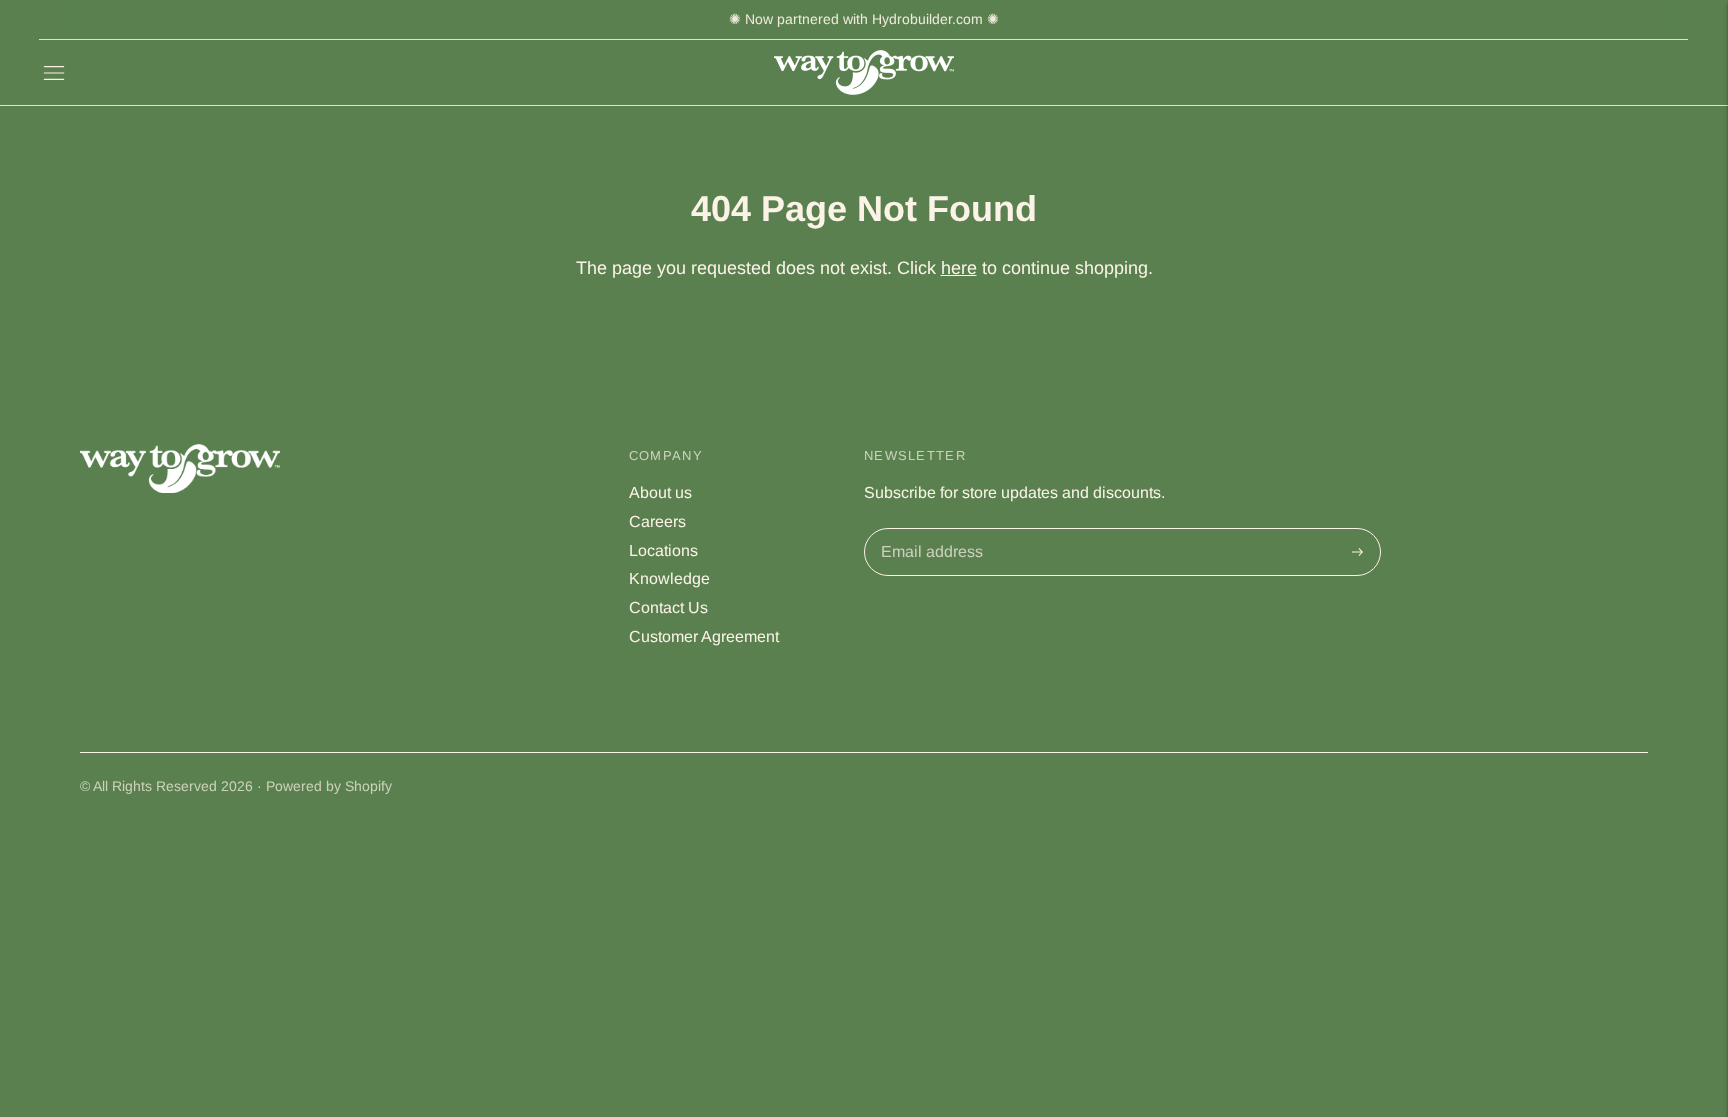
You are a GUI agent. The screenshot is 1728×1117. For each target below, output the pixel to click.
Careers (657, 521)
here (959, 268)
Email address (929, 530)
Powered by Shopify (329, 786)
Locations (663, 550)
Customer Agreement (704, 636)
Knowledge (669, 578)
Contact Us (668, 607)
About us (660, 492)
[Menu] (54, 73)
